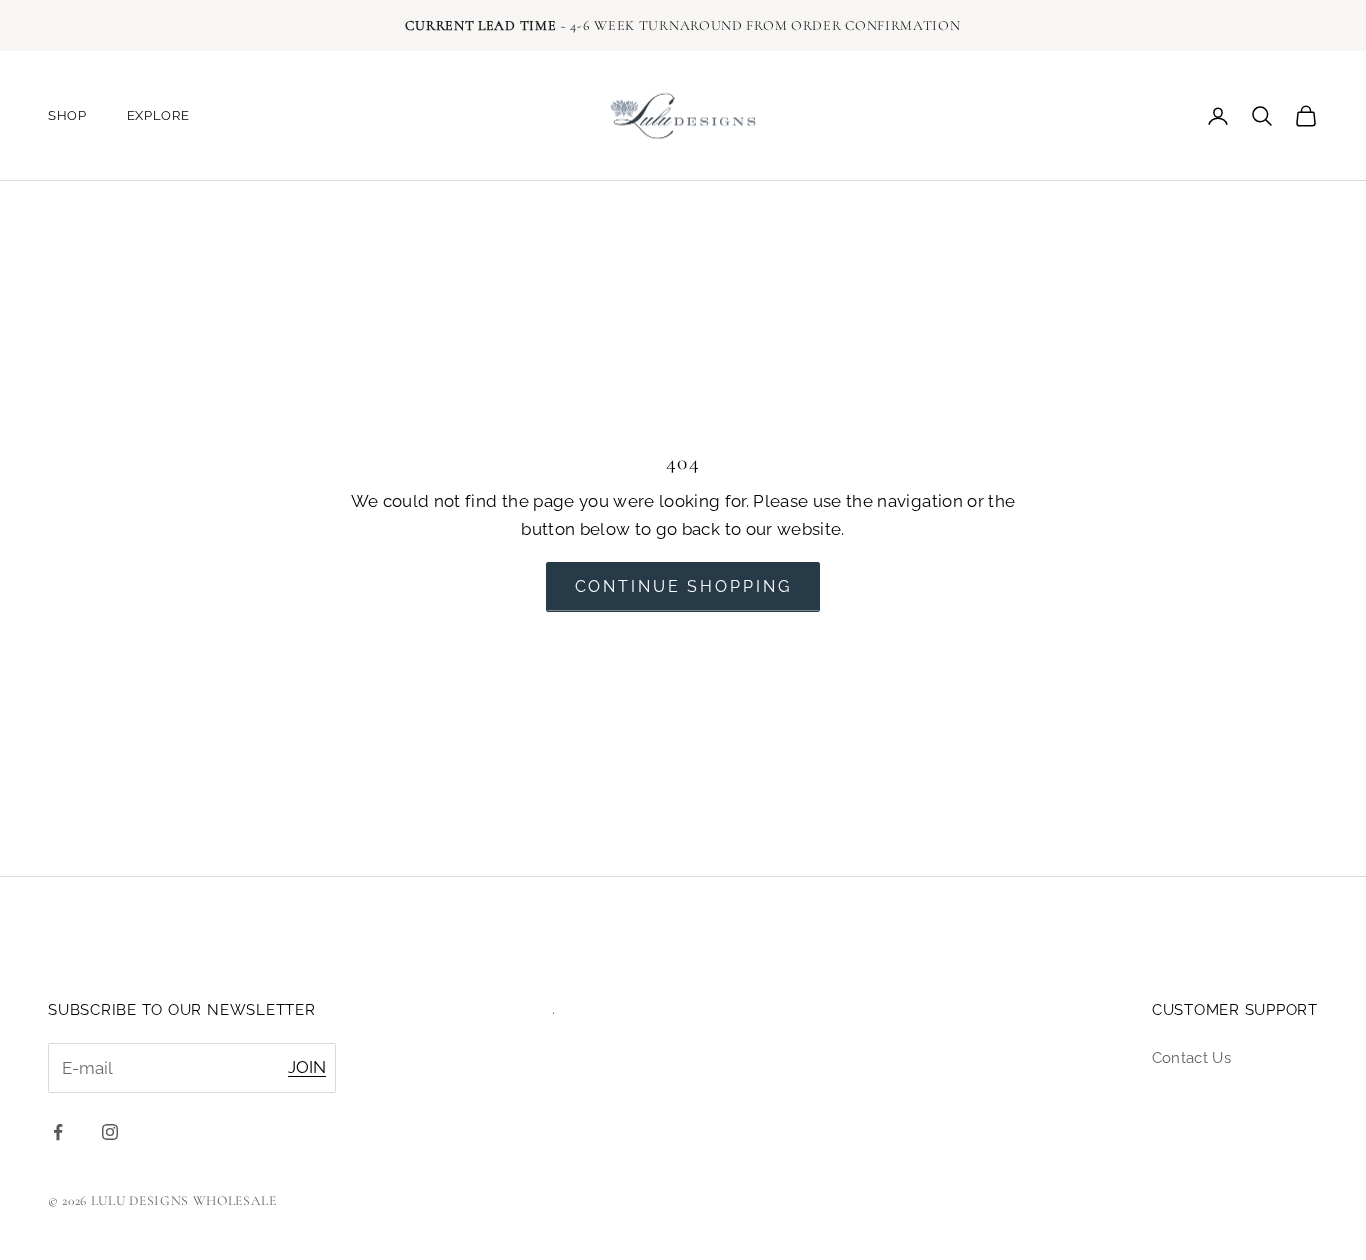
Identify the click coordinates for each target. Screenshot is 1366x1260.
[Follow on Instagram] (110, 1132)
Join (307, 1067)
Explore (158, 115)
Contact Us (1191, 1058)
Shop (67, 115)
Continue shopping (683, 586)
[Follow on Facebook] (58, 1132)
